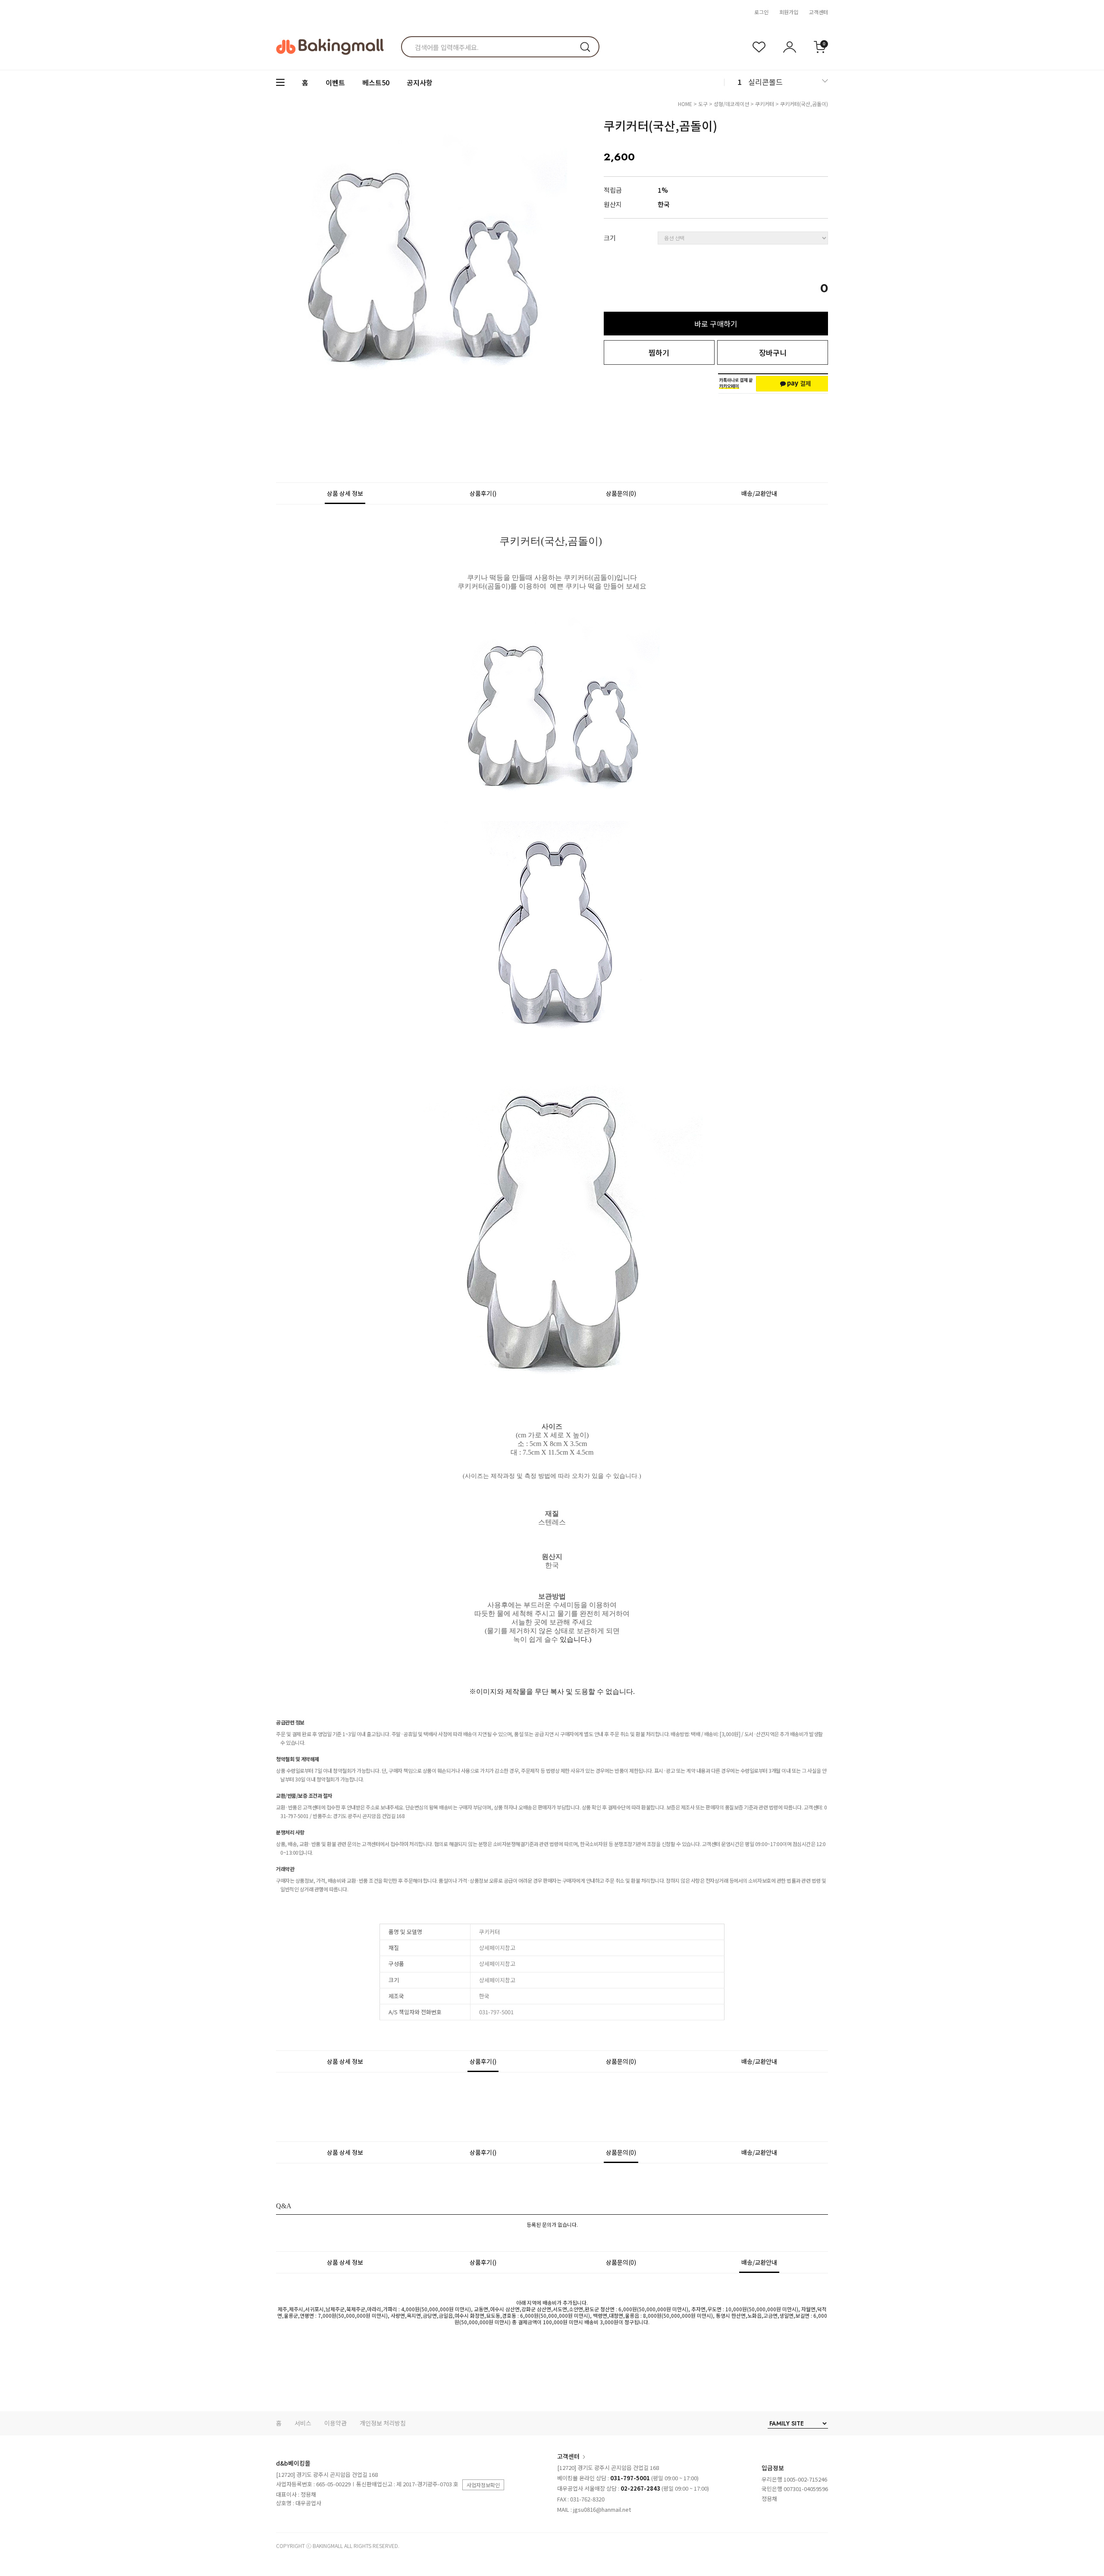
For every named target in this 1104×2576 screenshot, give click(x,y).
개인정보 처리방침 (383, 2423)
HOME (685, 104)
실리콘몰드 (765, 82)
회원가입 (789, 12)
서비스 (303, 2423)
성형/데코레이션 (731, 104)
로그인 (761, 12)
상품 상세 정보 (345, 493)
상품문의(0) (621, 493)
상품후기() (483, 493)
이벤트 (335, 82)
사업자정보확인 (483, 2485)
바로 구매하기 (716, 324)
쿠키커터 (765, 104)
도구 (703, 104)
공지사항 (420, 82)
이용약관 (336, 2423)
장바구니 (773, 352)
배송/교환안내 (759, 493)
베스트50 (376, 82)
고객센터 (819, 12)
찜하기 (659, 352)
